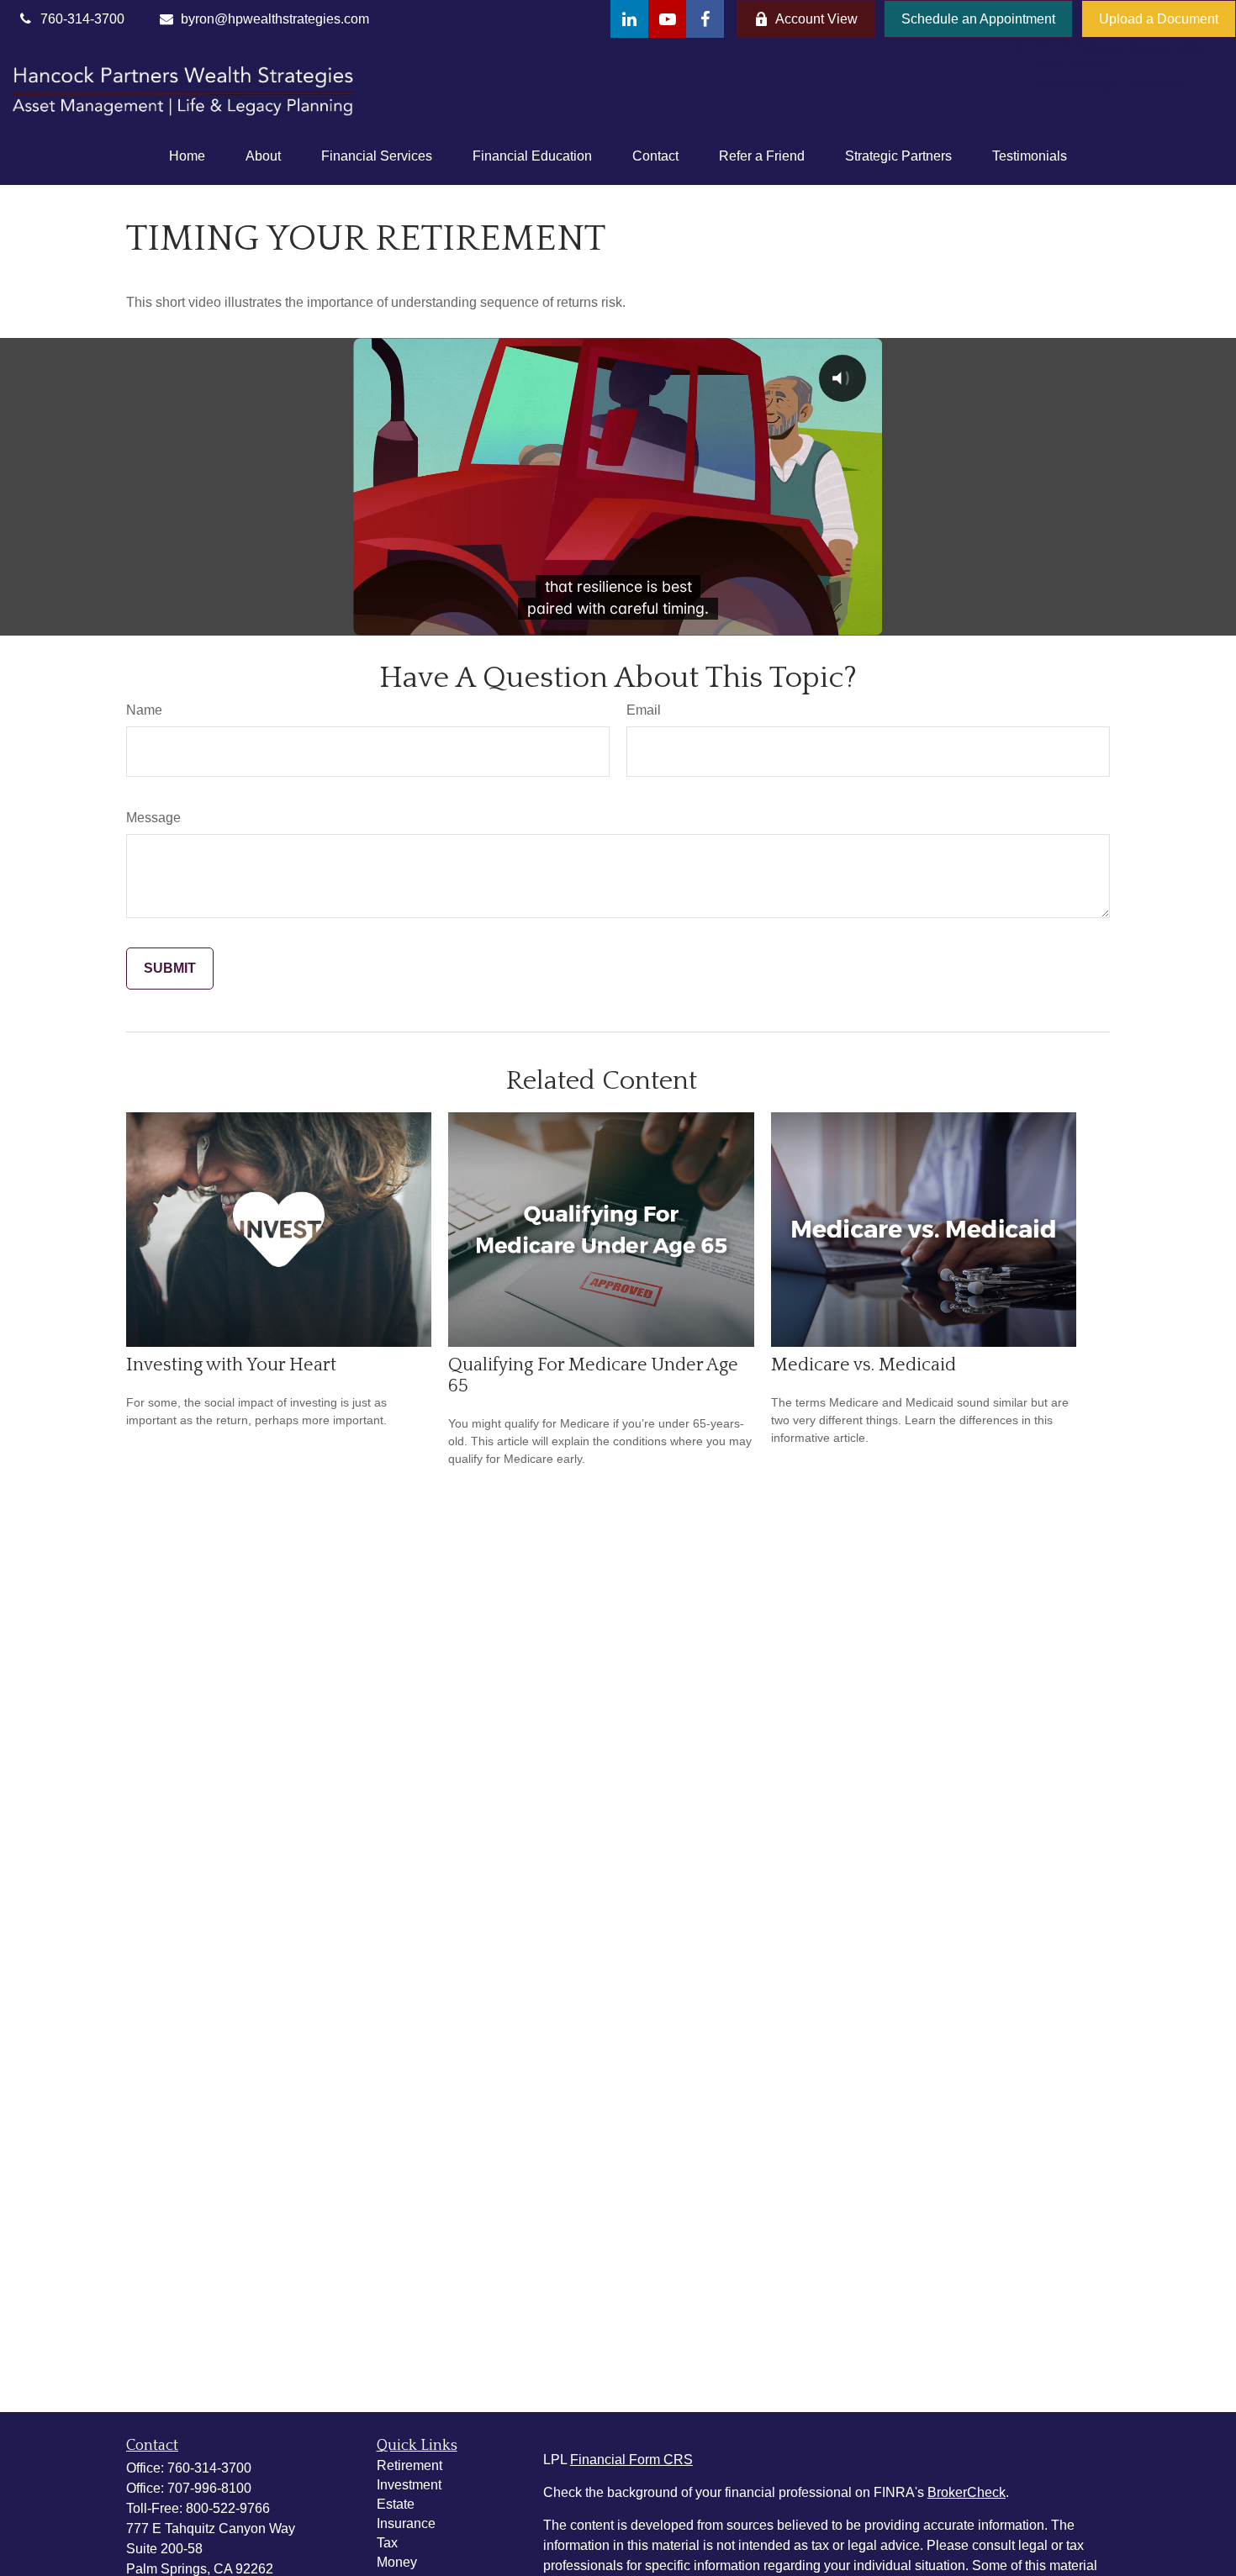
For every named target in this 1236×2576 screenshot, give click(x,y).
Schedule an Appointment (978, 19)
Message (153, 818)
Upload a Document (1159, 19)
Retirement (409, 2465)
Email (644, 710)
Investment (409, 2485)
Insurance (406, 2523)
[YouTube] (667, 19)
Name (144, 710)
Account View (816, 19)
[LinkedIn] (629, 19)
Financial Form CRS (631, 2460)
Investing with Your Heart (231, 1365)
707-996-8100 (209, 2488)
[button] (187, 156)
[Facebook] (705, 19)
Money (397, 2562)
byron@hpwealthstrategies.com (275, 19)
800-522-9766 (228, 2508)
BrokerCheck (967, 2492)
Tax (387, 2543)
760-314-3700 (209, 2468)
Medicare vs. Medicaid (864, 1365)
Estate (396, 2504)
